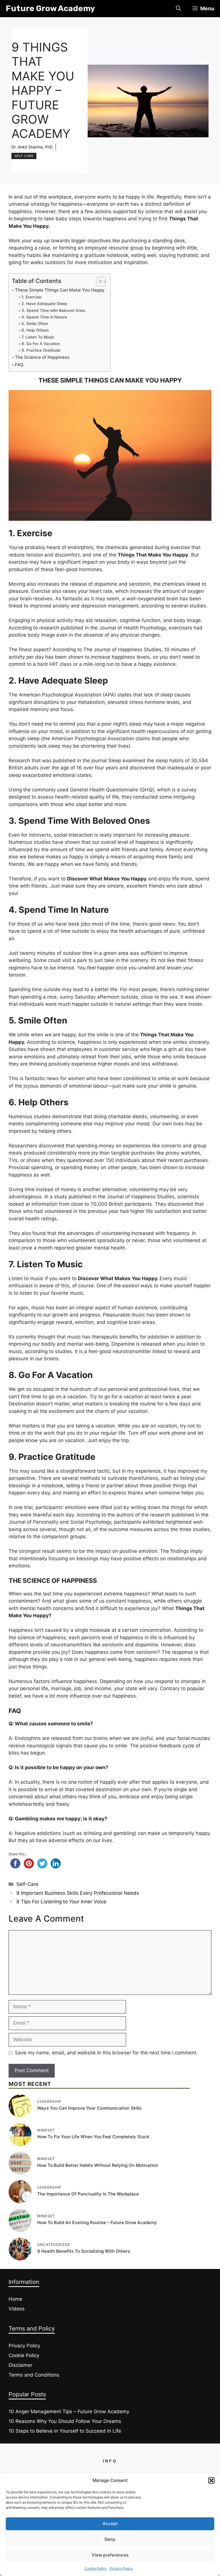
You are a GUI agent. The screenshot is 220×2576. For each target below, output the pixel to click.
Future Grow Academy (50, 8)
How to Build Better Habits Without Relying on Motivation (98, 2165)
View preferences (110, 2555)
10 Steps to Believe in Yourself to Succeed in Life (65, 2431)
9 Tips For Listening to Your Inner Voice (61, 1902)
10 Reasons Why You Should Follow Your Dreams (65, 2421)
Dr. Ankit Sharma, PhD (32, 147)
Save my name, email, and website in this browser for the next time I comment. (106, 2053)
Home (15, 2299)
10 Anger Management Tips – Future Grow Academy (69, 2411)
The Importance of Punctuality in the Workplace (88, 2194)
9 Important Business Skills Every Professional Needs (78, 1893)
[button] (211, 2480)
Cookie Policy (96, 2568)
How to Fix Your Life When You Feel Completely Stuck (93, 2137)
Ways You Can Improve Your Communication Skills (89, 2108)
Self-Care (24, 156)
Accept (110, 2523)
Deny (110, 2539)
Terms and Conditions (34, 2375)
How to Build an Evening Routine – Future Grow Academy (97, 2222)
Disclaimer (20, 2365)
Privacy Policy (121, 2568)
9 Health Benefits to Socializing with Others (84, 2251)
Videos (17, 2309)
